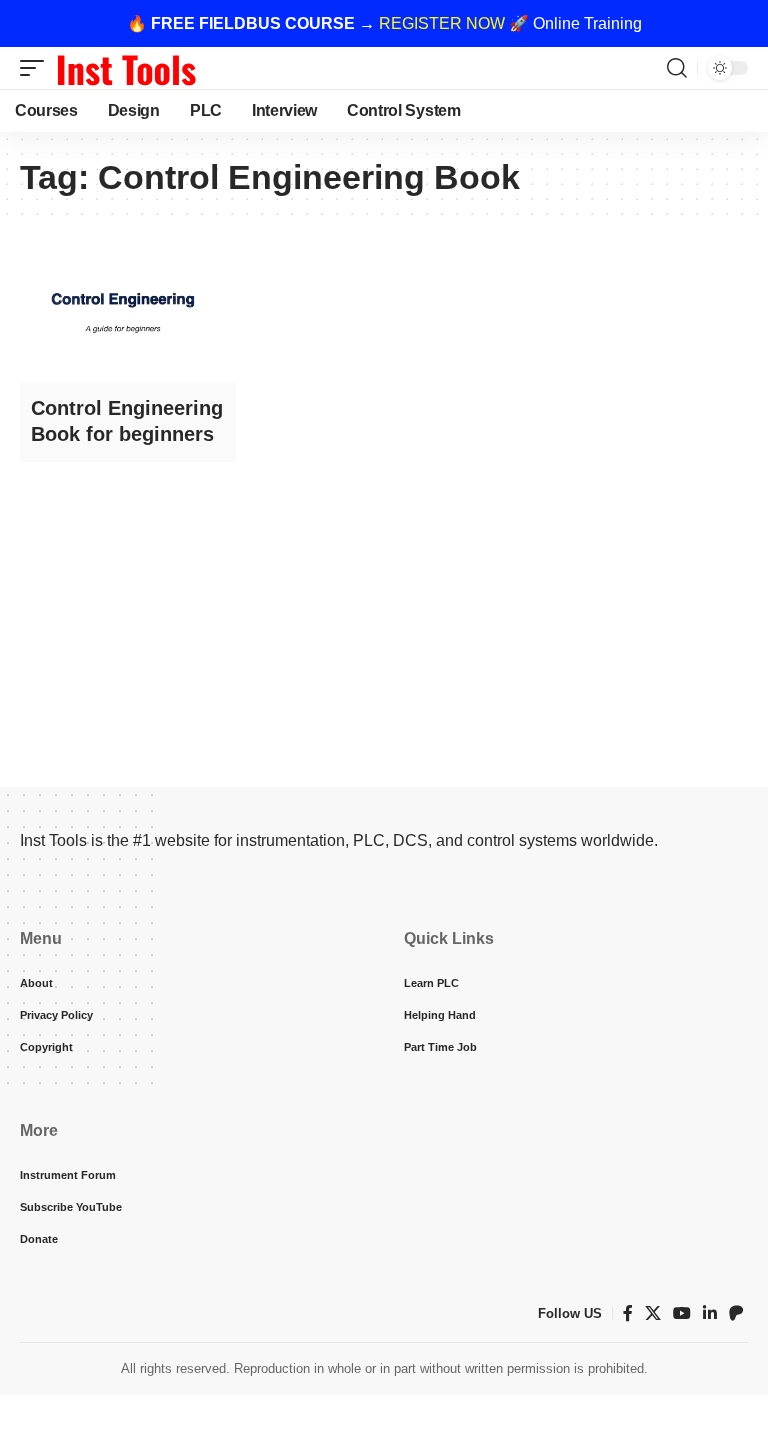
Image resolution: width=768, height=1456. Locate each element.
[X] (653, 1313)
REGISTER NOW (442, 23)
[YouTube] (682, 1313)
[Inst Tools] (126, 68)
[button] (37, 68)
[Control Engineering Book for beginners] (128, 318)
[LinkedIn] (710, 1313)
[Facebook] (628, 1313)
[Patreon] (736, 1313)
